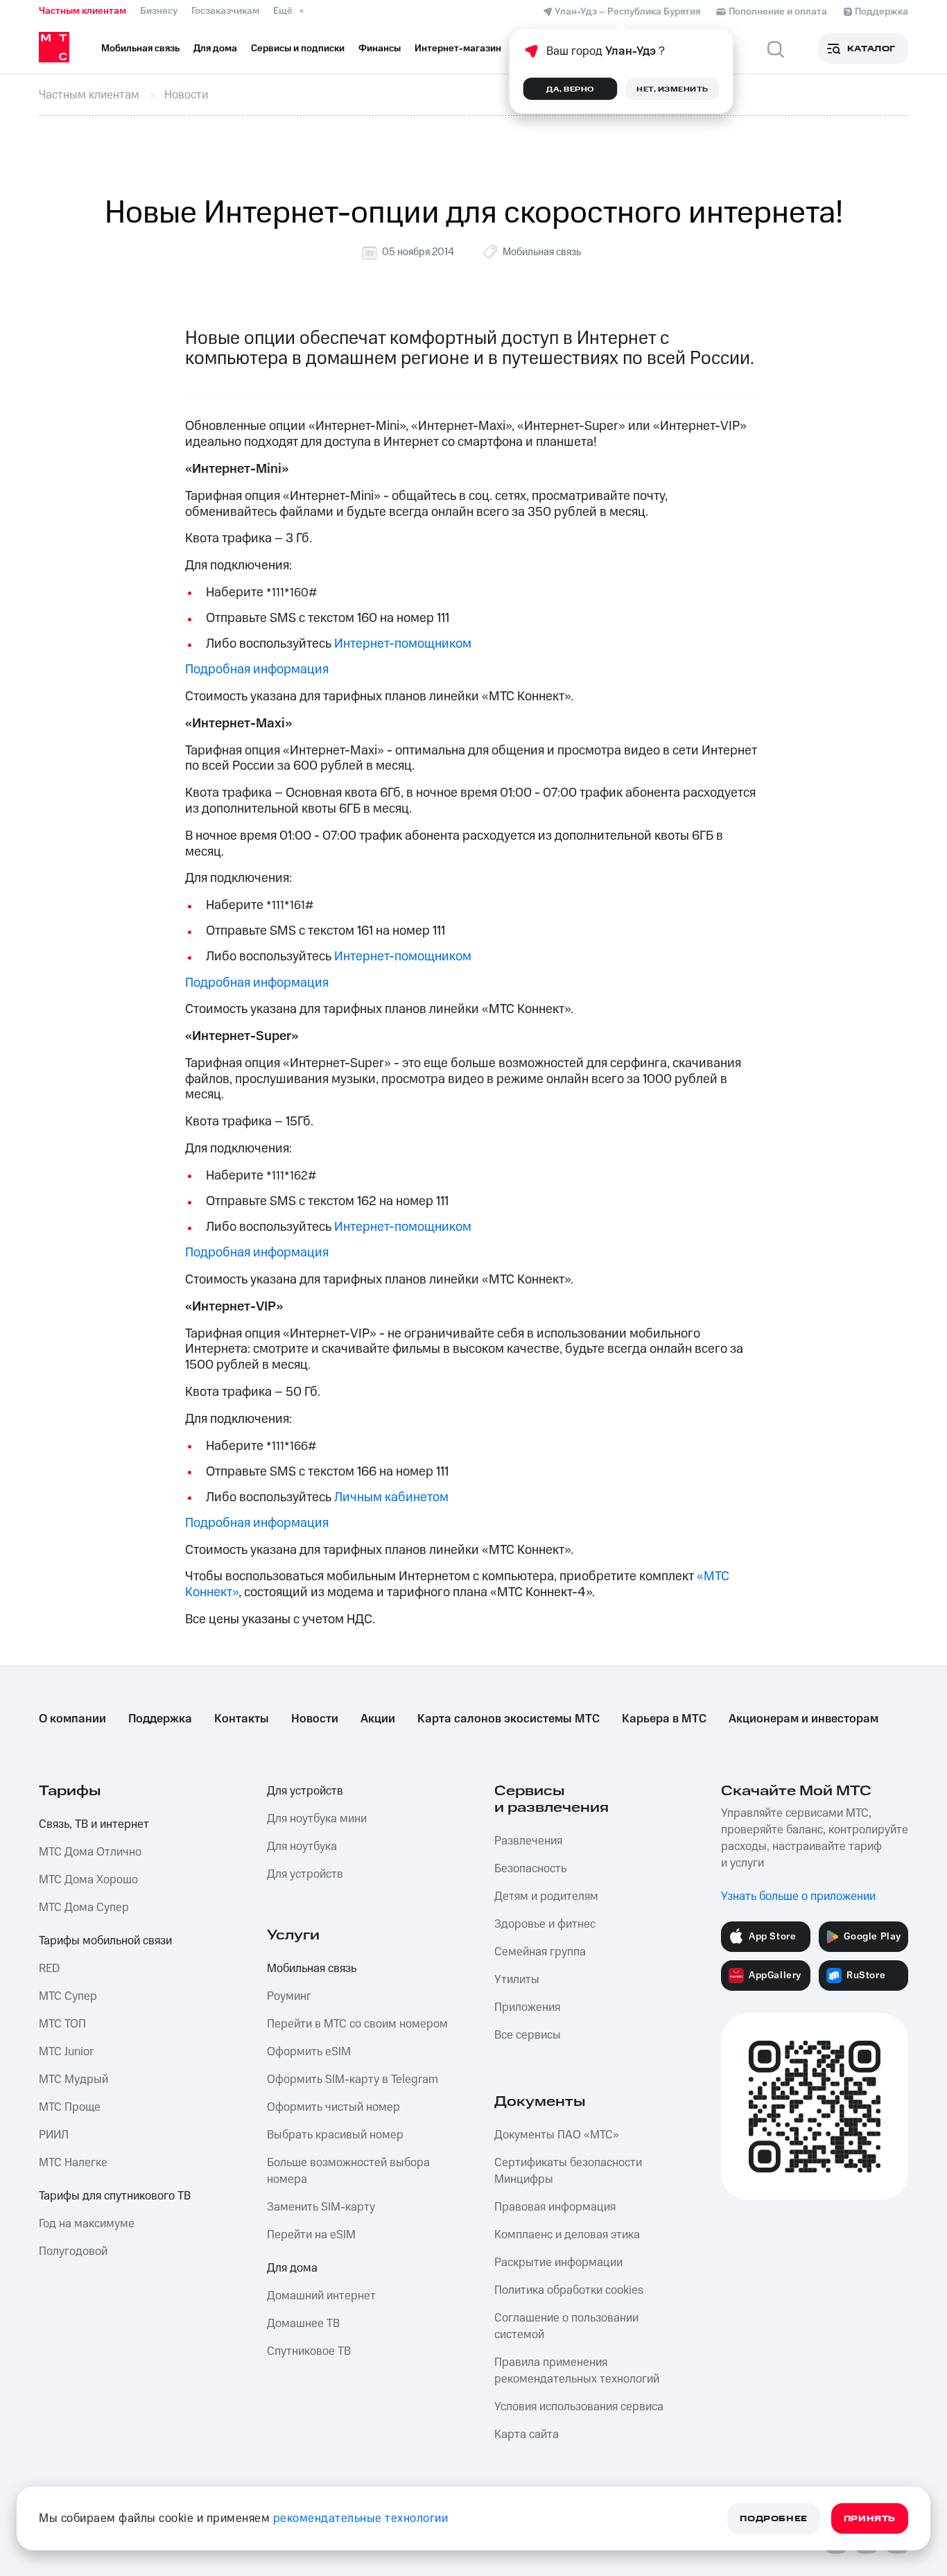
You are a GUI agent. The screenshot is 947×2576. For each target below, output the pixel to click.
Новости (315, 1719)
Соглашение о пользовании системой (566, 2326)
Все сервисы (528, 2035)
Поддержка (160, 1719)
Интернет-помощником (403, 644)
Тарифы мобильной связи (105, 1941)
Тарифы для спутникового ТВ (115, 2196)
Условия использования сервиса (579, 2407)
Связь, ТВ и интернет (94, 1824)
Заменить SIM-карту (321, 2207)
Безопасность (530, 1869)
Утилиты (517, 1980)
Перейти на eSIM (311, 2235)
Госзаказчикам (225, 11)
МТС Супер (68, 1996)
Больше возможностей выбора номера (348, 2171)
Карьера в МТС (664, 1719)
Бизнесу (159, 11)
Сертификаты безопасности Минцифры (568, 2171)
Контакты (242, 1719)
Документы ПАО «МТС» (557, 2135)
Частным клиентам (82, 11)
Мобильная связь (542, 252)
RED (49, 1969)
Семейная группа (540, 1952)
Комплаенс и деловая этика (567, 2235)
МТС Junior (66, 2052)
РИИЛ (54, 2135)
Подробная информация (257, 669)
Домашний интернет (321, 2296)
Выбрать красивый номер (335, 2135)
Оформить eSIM (309, 2052)
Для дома (292, 2268)
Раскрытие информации (558, 2263)
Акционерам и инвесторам (803, 1719)
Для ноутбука (302, 1847)
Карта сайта (527, 2435)
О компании (72, 1719)
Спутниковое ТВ (309, 2351)
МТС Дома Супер (84, 1908)
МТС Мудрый (73, 2080)
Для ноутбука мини (317, 1819)
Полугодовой (73, 2251)
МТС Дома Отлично (90, 1852)
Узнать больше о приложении (798, 1896)
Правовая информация (555, 2207)
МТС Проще (70, 2107)
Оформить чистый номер (333, 2107)
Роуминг (289, 1996)
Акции (378, 1719)
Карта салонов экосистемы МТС (509, 1719)
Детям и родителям (546, 1896)
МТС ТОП (62, 2024)
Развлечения (528, 1841)
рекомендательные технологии (361, 2518)
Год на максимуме (87, 2224)
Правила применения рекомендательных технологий (577, 2371)
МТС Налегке (73, 2163)
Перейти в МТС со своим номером (357, 2024)
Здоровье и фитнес (545, 1924)
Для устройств (305, 1791)
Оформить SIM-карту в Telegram (353, 2080)
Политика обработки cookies (569, 2290)
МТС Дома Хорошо (88, 1880)
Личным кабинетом (391, 1497)
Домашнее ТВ (303, 2324)
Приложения (527, 2007)
